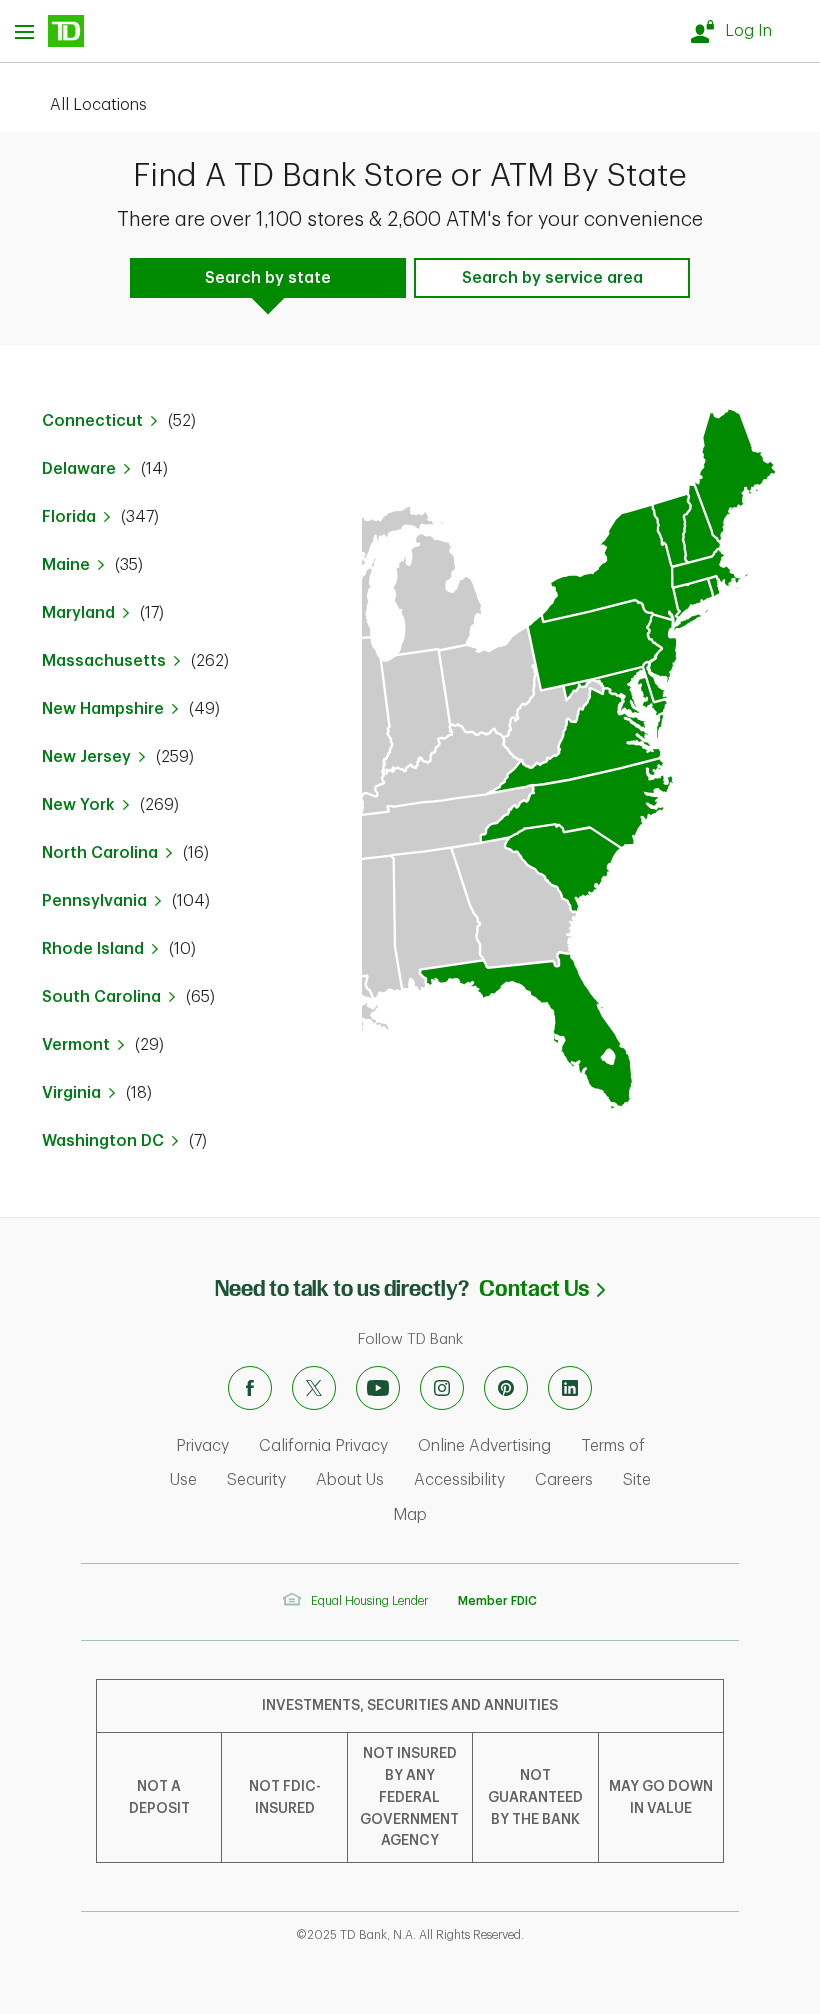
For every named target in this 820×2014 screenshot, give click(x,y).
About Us (350, 1480)
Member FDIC (497, 1601)
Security (256, 1480)
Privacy (202, 1446)
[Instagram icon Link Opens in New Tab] (442, 1388)
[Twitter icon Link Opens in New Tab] (314, 1388)
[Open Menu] (49, 31)
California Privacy (323, 1446)
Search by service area (552, 278)
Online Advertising (484, 1446)
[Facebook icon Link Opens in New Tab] (250, 1388)
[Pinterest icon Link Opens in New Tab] (506, 1388)
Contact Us (542, 1288)
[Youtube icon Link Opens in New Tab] (378, 1388)
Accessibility (459, 1480)
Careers (564, 1480)
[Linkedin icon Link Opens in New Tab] (570, 1388)
